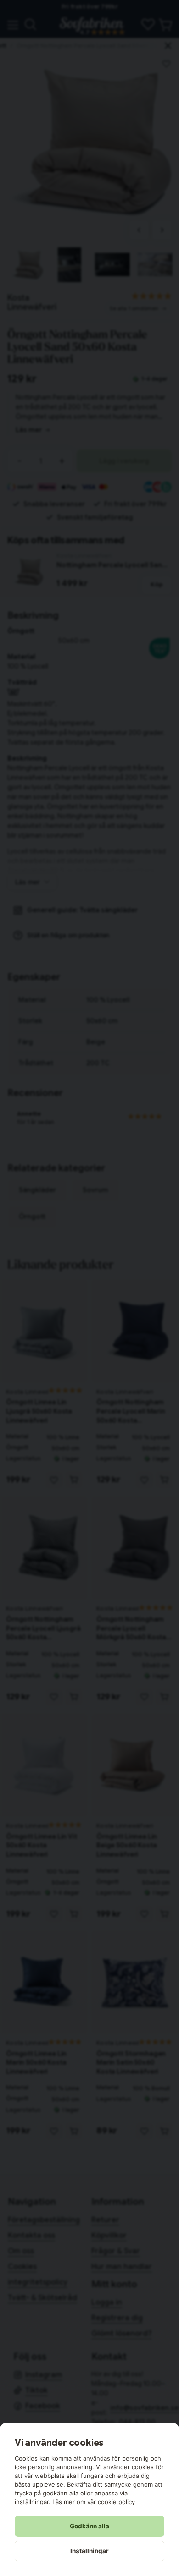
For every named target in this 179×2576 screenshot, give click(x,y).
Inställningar (89, 2551)
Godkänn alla (89, 2526)
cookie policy (116, 2502)
